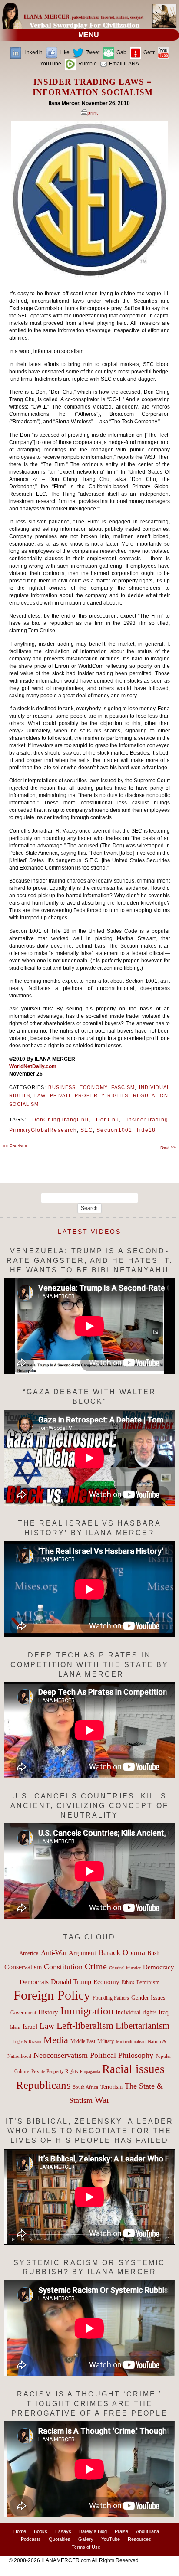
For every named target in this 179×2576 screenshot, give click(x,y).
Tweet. (93, 52)
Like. (65, 52)
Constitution (63, 1967)
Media (56, 2040)
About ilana (148, 2531)
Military (106, 2042)
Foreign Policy (52, 1995)
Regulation (151, 1095)
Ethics (128, 1982)
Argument (82, 1953)
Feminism (148, 1982)
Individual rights (136, 2012)
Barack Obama (122, 1952)
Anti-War (54, 1953)
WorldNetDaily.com (33, 1066)
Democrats (34, 1982)
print (93, 113)
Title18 (146, 1130)
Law (40, 1095)
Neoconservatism (61, 2055)
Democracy (159, 1967)
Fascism (123, 1087)
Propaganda (90, 2071)
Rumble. (88, 64)
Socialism (24, 1104)
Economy (93, 1087)
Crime (96, 1966)
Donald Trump (71, 1982)
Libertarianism (143, 2026)
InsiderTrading (147, 1120)
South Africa (86, 2087)
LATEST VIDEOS (89, 1232)
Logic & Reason (27, 2042)
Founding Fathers (111, 1998)
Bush (153, 1953)
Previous (15, 1146)
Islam (15, 2027)
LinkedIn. (33, 52)
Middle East (83, 2041)
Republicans (43, 2085)
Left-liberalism (85, 2025)
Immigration (87, 2011)
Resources (139, 2539)
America (29, 1953)
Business (62, 1087)
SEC (87, 1130)
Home (20, 2531)
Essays (63, 2531)
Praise (121, 2531)
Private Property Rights (89, 1095)
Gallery (86, 2539)
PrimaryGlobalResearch (43, 1130)
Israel (30, 2027)
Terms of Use (86, 2547)
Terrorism (111, 2087)
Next (168, 1147)
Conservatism (23, 1967)
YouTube (111, 2539)
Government (23, 2013)
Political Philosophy (122, 2055)
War (102, 2100)
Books (41, 2531)
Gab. (121, 52)
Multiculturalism (131, 2042)
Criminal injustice (125, 1968)
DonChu (108, 1120)
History (48, 2012)
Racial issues (133, 2069)
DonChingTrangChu (60, 1120)
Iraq (164, 2012)
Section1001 (114, 1130)
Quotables (60, 2539)
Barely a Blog (93, 2531)
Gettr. (149, 52)
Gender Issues (148, 1998)
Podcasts (31, 2539)
